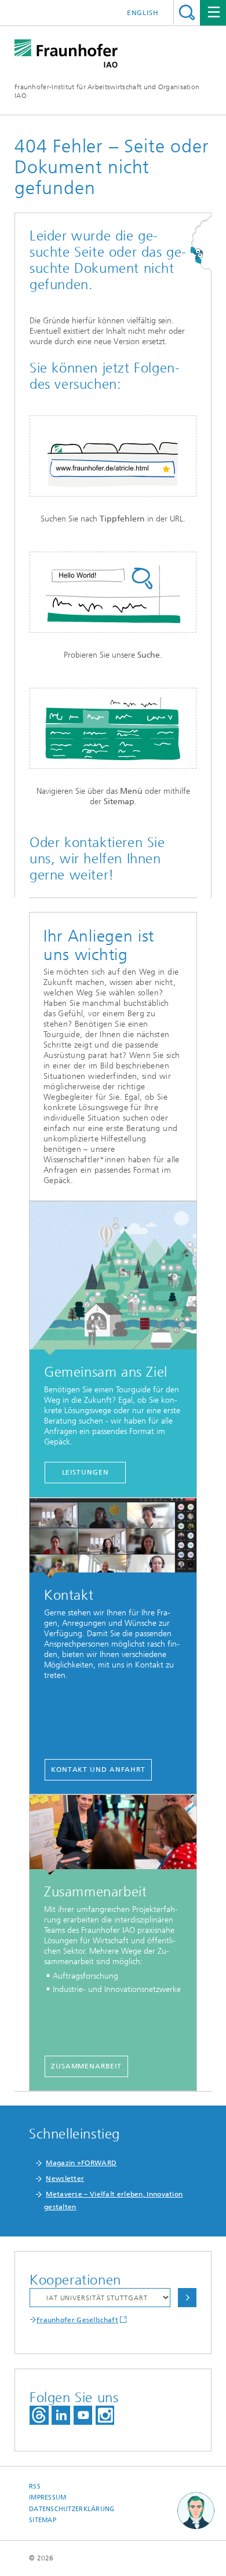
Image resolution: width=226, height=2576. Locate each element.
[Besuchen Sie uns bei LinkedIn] (61, 2415)
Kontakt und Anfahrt (98, 1769)
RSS (35, 2486)
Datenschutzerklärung (72, 2509)
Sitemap (43, 2520)
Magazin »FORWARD (81, 2163)
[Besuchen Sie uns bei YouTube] (83, 2415)
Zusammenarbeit (86, 2066)
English (143, 13)
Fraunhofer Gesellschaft (77, 2320)
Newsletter (65, 2179)
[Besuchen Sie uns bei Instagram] (105, 2415)
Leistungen (85, 1472)
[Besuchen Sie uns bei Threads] (39, 2415)
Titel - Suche (187, 12)
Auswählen (187, 2298)
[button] (196, 2511)
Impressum (48, 2497)
